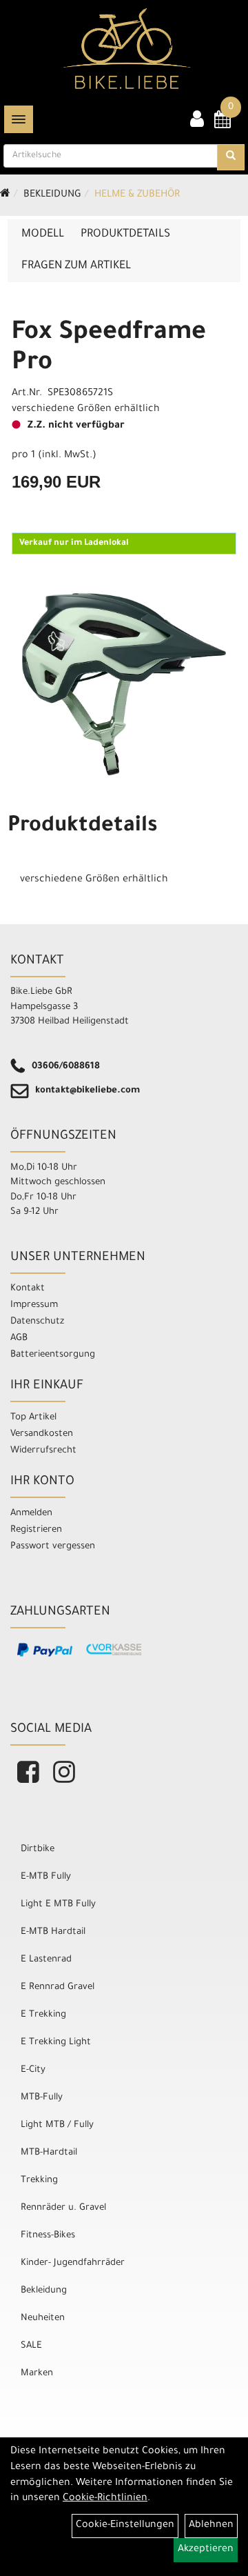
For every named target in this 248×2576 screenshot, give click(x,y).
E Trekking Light (56, 2043)
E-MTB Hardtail (53, 1932)
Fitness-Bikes (48, 2236)
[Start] (5, 195)
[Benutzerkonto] (197, 121)
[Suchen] (231, 157)
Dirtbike (38, 1849)
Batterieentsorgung (53, 1355)
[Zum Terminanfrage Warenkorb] (223, 124)
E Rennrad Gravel (58, 1987)
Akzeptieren (206, 2550)
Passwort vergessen (53, 1547)
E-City (33, 2070)
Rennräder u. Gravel (63, 2208)
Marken (37, 2374)
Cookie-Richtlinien (105, 2499)
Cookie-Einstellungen (125, 2526)
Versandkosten (42, 1434)
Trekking (39, 2180)
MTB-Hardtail (49, 2153)
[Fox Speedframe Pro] (124, 684)
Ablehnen (211, 2526)
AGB (19, 1338)
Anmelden (31, 1514)
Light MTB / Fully (57, 2125)
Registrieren (36, 1530)
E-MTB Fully (46, 1877)
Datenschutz (37, 1322)
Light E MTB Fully (58, 1905)
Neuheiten (43, 2318)
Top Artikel (33, 1418)
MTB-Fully (42, 2098)
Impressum (34, 1305)
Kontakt (28, 1289)
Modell (43, 234)
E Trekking (43, 2015)
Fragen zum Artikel (76, 266)
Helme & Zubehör (137, 195)
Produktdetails (125, 234)
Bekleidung (52, 195)
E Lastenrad (46, 1960)
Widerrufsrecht (43, 1451)
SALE (31, 2346)
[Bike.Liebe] (127, 48)
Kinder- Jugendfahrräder (73, 2263)
